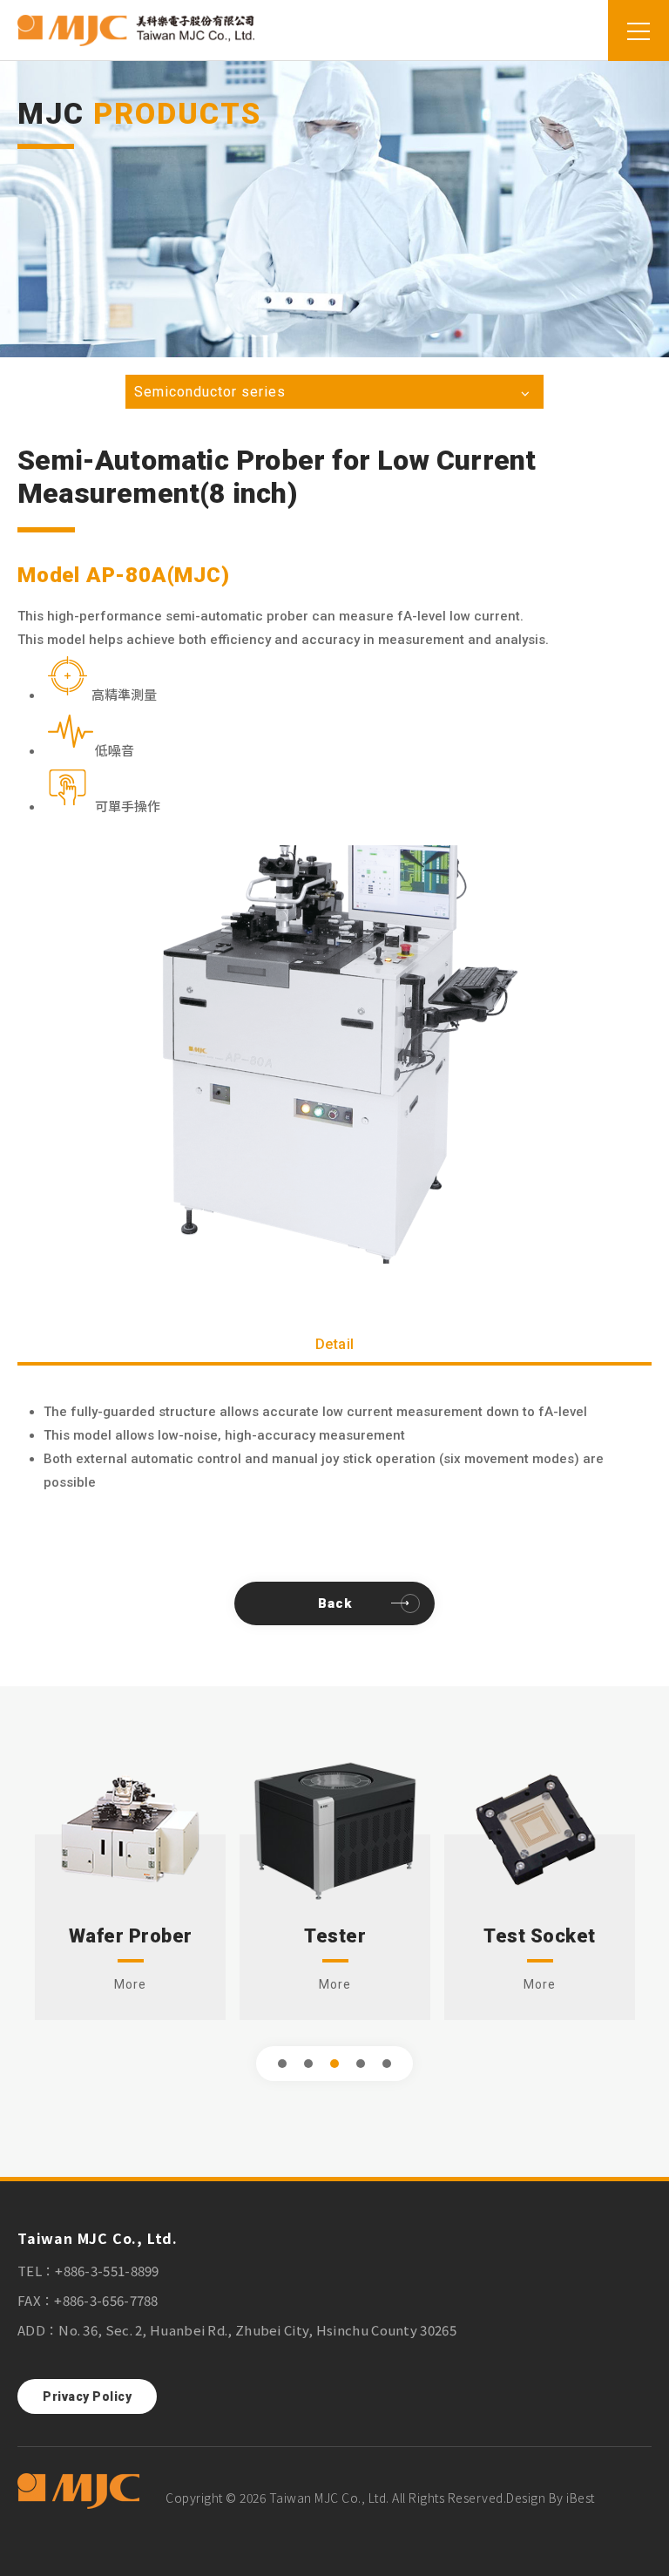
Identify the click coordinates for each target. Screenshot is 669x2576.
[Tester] (335, 1828)
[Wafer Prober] (130, 1828)
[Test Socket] (540, 1828)
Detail (335, 1344)
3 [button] (335, 2064)
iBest (581, 2498)
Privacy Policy (87, 2396)
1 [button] (283, 2064)
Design (526, 2498)
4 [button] (361, 2064)
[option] (334, 1054)
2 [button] (309, 2064)
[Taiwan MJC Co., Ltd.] (78, 2492)
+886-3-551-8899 (107, 2271)
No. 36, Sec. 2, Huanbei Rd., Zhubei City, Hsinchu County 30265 (257, 2330)
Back (335, 1603)
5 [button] (387, 2064)
